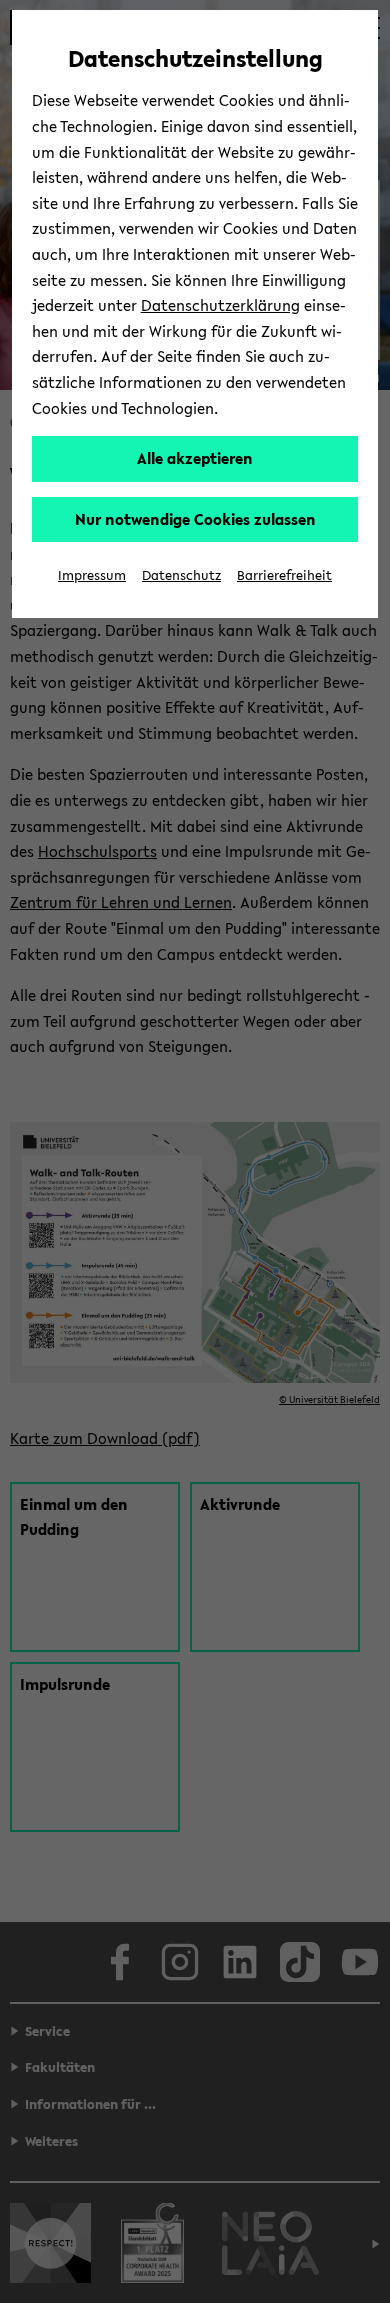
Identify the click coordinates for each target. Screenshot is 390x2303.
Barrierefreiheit (284, 575)
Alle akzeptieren (195, 458)
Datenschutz (181, 575)
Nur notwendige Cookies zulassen (195, 519)
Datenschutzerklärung (220, 305)
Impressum (92, 575)
